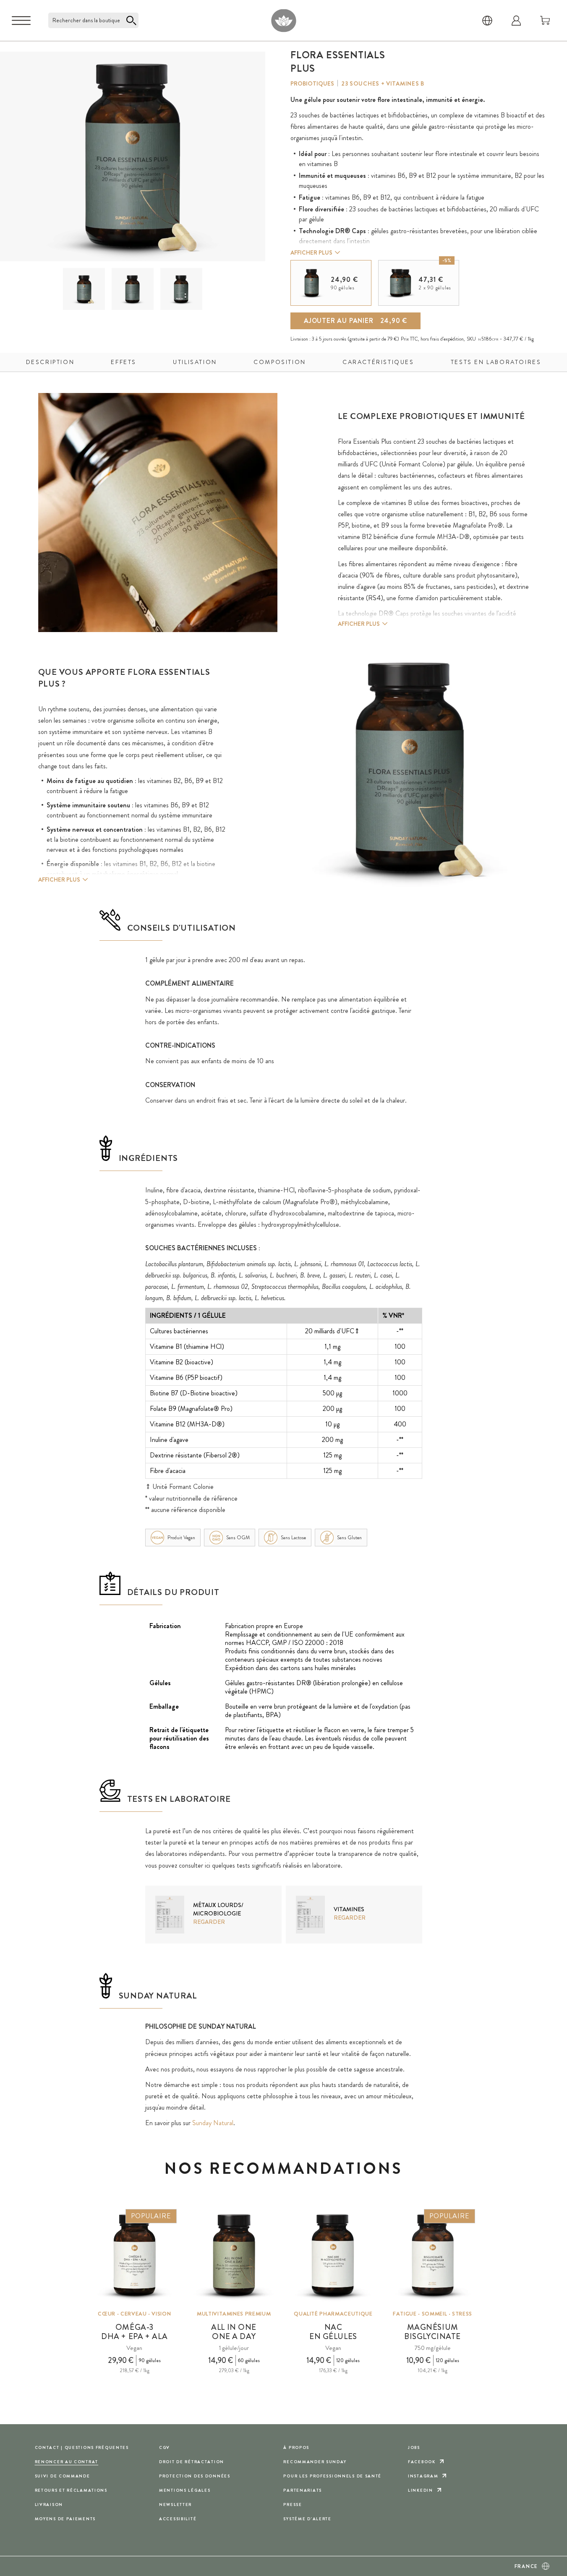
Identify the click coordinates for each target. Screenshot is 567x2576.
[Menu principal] (21, 21)
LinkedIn (421, 2490)
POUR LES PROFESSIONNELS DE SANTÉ (332, 2476)
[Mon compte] (516, 21)
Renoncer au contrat (67, 2462)
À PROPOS (296, 2447)
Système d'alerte (307, 2519)
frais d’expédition (447, 339)
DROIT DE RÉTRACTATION (192, 2462)
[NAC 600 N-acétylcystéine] (333, 2256)
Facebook (422, 2462)
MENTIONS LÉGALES (185, 2490)
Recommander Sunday (315, 2462)
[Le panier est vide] (545, 21)
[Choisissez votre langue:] (487, 21)
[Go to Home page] (283, 20)
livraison (49, 2504)
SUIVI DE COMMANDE (63, 2476)
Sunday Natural (213, 2123)
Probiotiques (312, 83)
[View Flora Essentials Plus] (84, 289)
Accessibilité (178, 2519)
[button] (84, 289)
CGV (165, 2447)
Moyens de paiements (65, 2519)
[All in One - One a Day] (234, 2256)
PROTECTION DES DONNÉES (195, 2476)
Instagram (423, 2476)
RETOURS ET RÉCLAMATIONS (71, 2490)
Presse (293, 2504)
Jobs (414, 2447)
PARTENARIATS (303, 2490)
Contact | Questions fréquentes (82, 2447)
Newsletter (175, 2504)
